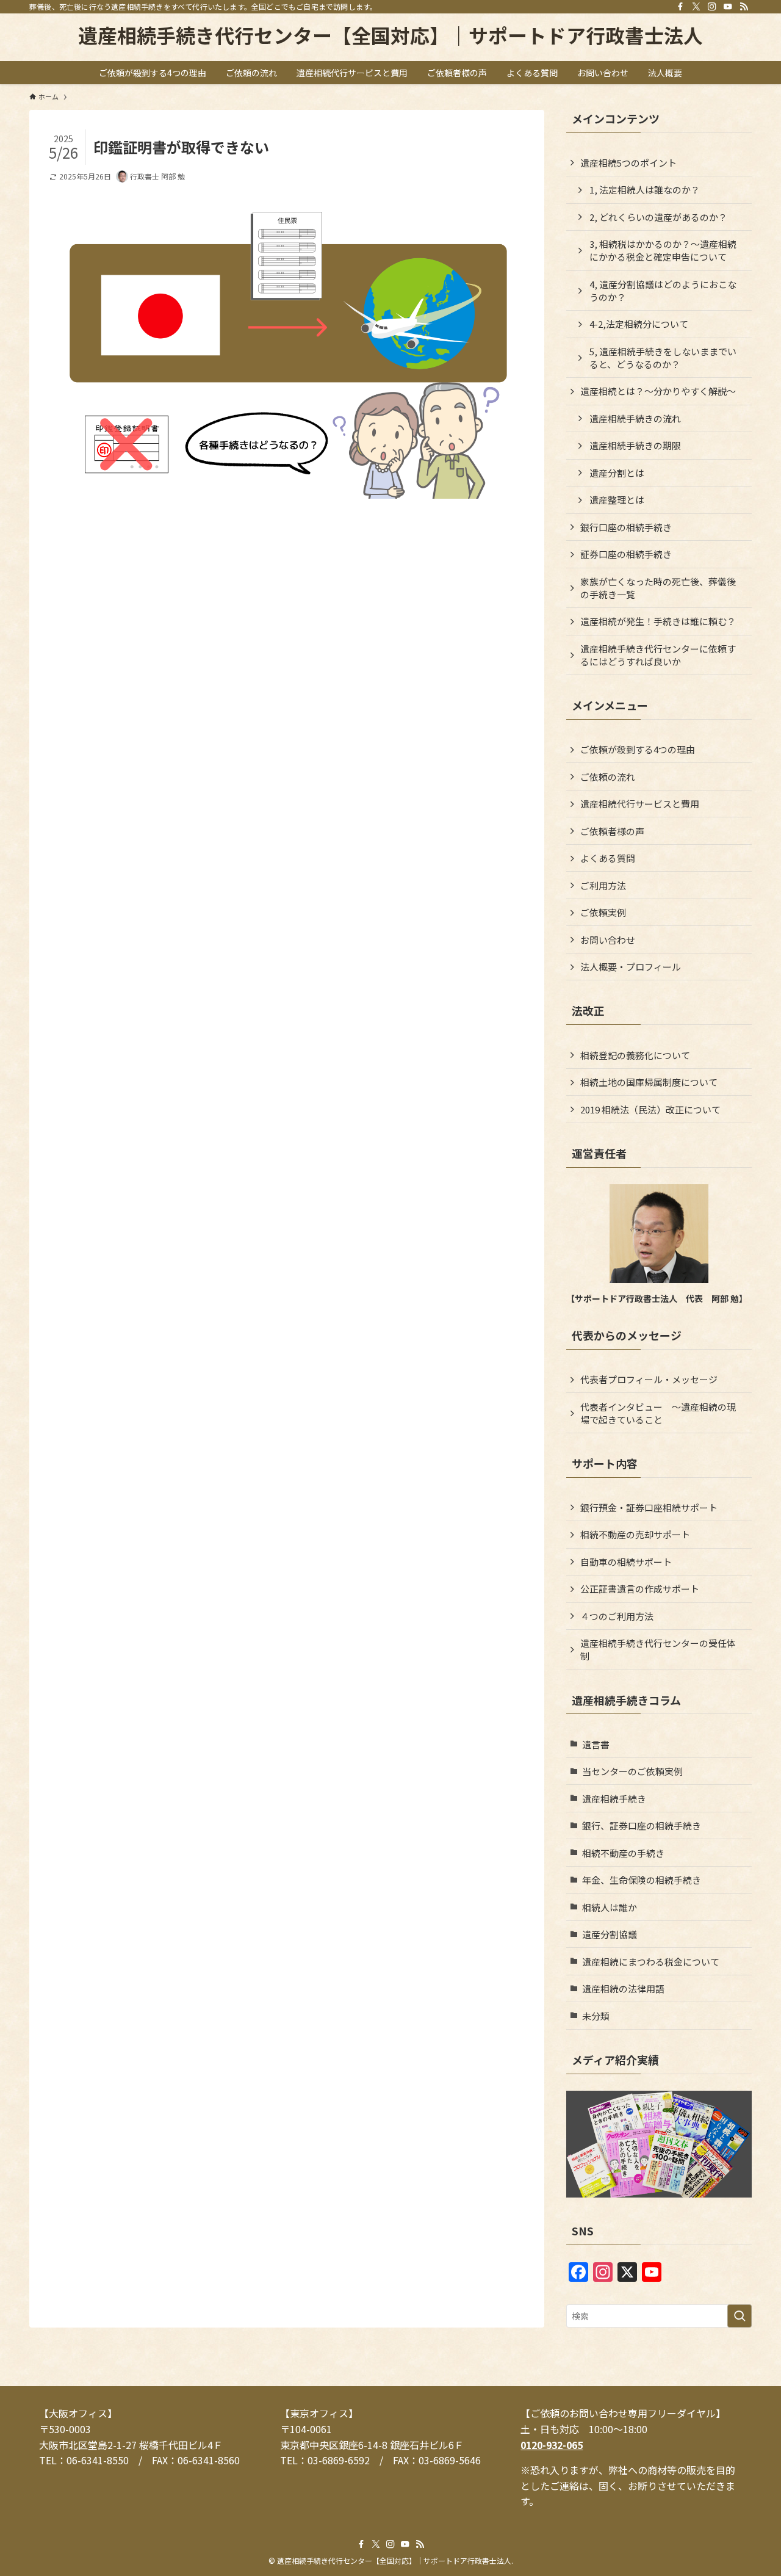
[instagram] (712, 7)
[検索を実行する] (740, 2316)
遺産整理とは (617, 500)
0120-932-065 (552, 2445)
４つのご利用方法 (617, 1616)
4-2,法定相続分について (639, 324)
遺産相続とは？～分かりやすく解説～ (658, 391)
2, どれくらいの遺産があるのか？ (658, 217)
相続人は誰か (610, 1907)
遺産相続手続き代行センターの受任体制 (658, 1649)
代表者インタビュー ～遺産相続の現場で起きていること (658, 1413)
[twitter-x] (696, 7)
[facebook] (680, 7)
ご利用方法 (603, 885)
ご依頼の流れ (608, 777)
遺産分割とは (617, 473)
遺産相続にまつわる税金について (651, 1962)
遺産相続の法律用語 (623, 1988)
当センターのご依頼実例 (632, 1771)
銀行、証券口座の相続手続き (642, 1825)
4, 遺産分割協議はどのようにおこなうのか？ (663, 291)
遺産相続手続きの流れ (635, 418)
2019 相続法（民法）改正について (650, 1109)
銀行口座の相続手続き (626, 527)
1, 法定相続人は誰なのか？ (645, 190)
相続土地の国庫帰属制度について (649, 1082)
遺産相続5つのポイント (628, 163)
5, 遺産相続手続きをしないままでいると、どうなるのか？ (663, 358)
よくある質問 (608, 858)
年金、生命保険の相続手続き (642, 1880)
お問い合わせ (608, 940)
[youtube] (728, 7)
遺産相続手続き (614, 1799)
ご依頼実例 (603, 912)
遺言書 (596, 1744)
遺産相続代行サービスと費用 (640, 804)
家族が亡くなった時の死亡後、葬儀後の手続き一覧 (658, 588)
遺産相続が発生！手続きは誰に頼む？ (658, 621)
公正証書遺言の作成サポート (640, 1589)
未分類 (596, 2016)
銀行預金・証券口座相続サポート (649, 1507)
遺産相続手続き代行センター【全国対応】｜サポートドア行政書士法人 (390, 35)
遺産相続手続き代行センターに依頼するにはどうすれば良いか (658, 655)
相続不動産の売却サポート (635, 1534)
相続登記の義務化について (635, 1055)
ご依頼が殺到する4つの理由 (638, 749)
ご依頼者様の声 (612, 831)
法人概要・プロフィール (631, 967)
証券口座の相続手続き (626, 554)
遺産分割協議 (610, 1934)
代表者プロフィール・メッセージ (649, 1379)
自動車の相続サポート (626, 1562)
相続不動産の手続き (623, 1853)
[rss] (744, 7)
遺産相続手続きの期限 (635, 445)
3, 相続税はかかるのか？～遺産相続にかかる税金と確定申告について (663, 250)
